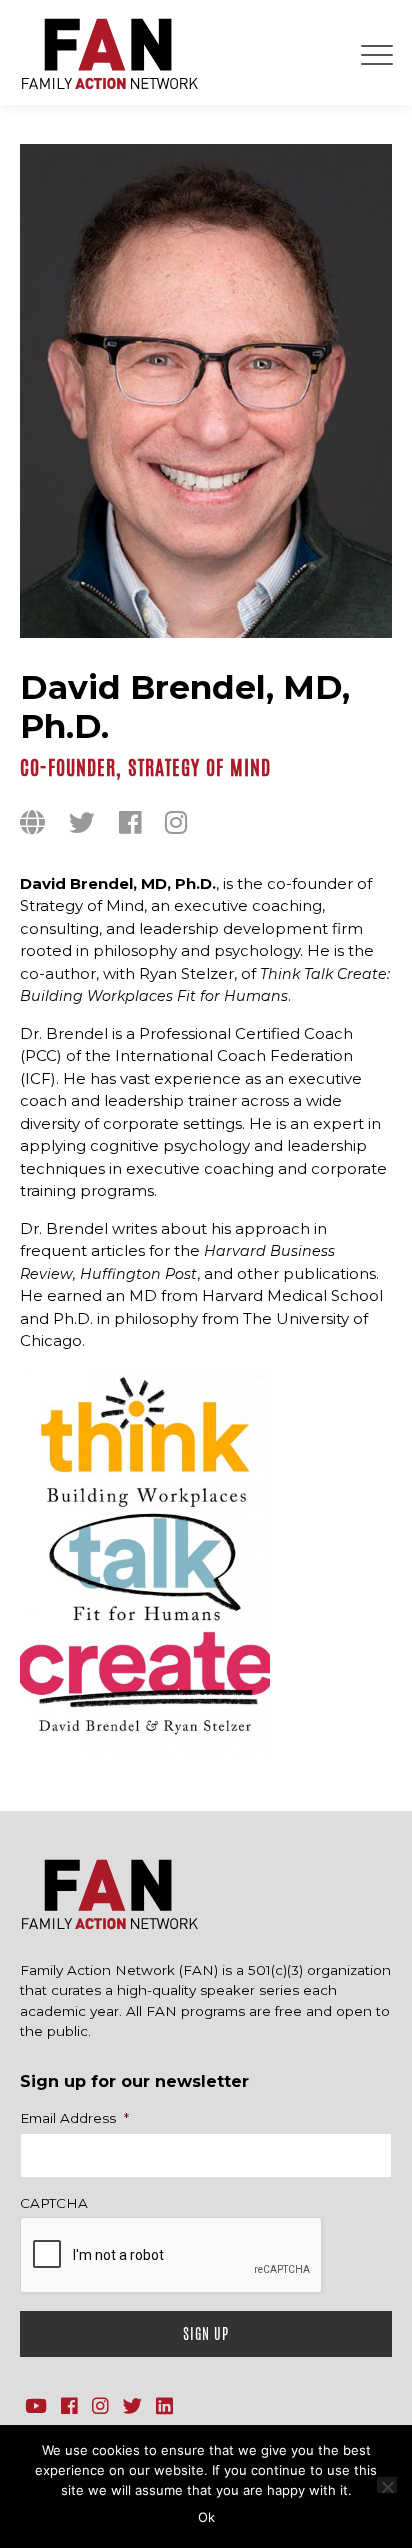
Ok (206, 2517)
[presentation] (172, 2256)
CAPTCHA (54, 2203)
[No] (387, 2485)
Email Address (74, 2118)
